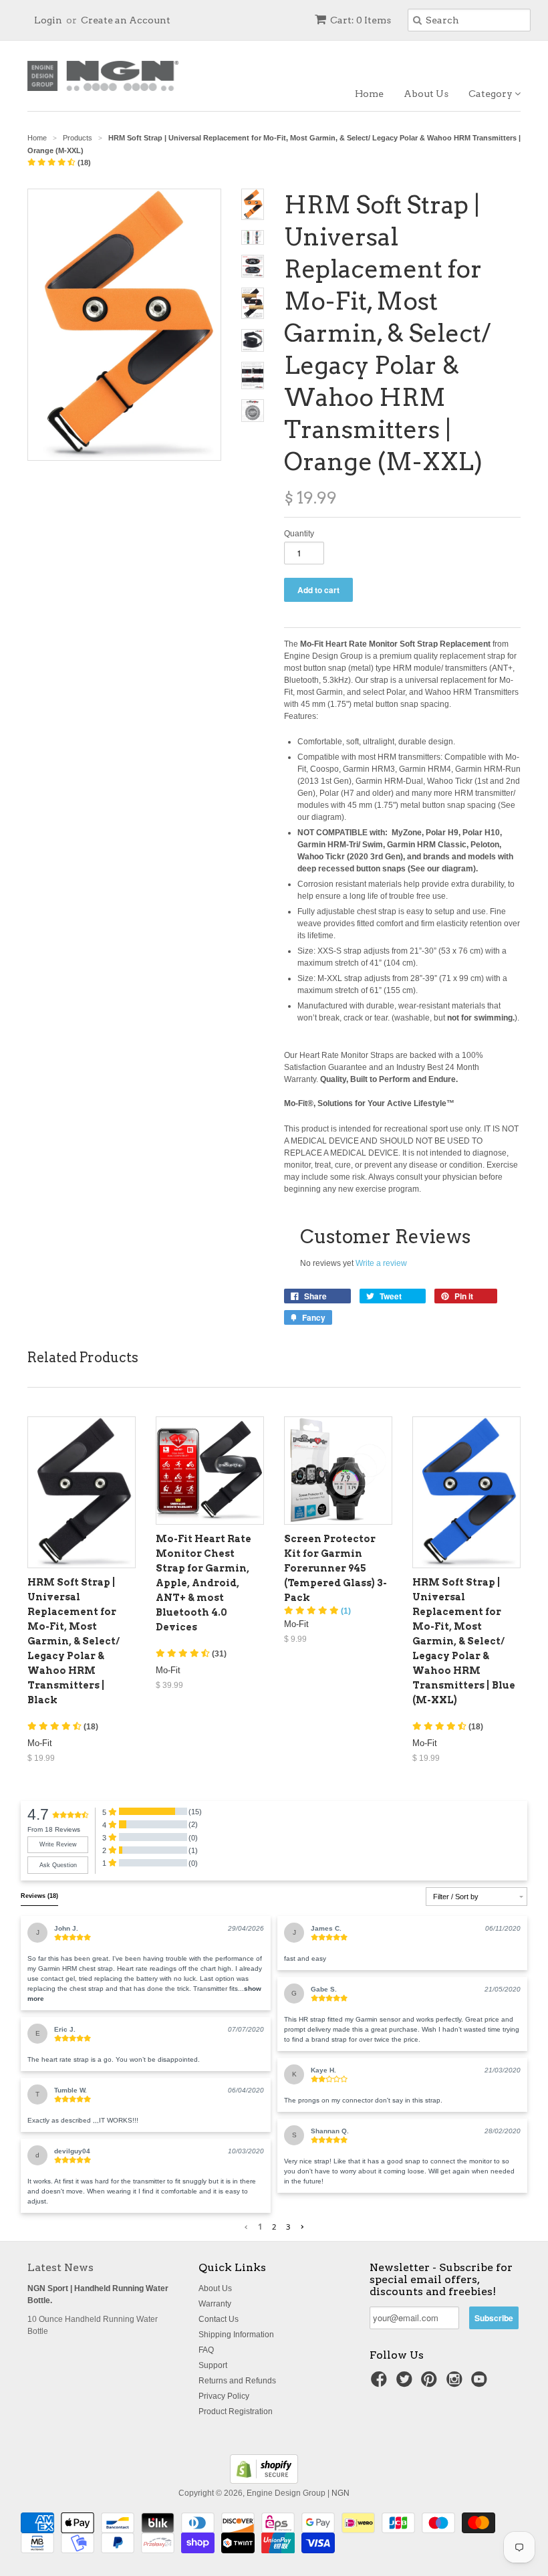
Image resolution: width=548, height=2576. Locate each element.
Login (48, 20)
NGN (340, 2493)
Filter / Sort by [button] (456, 1897)
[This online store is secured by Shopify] (264, 2481)
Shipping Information (236, 2335)
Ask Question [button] (58, 1865)
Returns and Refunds (237, 2381)
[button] (59, 163)
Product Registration (236, 2411)
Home (369, 94)
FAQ (206, 2350)
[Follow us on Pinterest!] (431, 2383)
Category (492, 94)
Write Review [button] (58, 1844)
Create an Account (126, 20)
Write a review (381, 1263)
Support (213, 2365)
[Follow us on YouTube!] (481, 2383)
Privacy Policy (224, 2396)
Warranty (215, 2304)
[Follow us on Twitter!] (406, 2383)
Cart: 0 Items (361, 20)
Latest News (60, 2267)
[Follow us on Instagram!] (456, 2383)
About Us (426, 94)
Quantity (299, 534)
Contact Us (219, 2319)
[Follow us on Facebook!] (381, 2383)
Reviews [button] (39, 1896)
